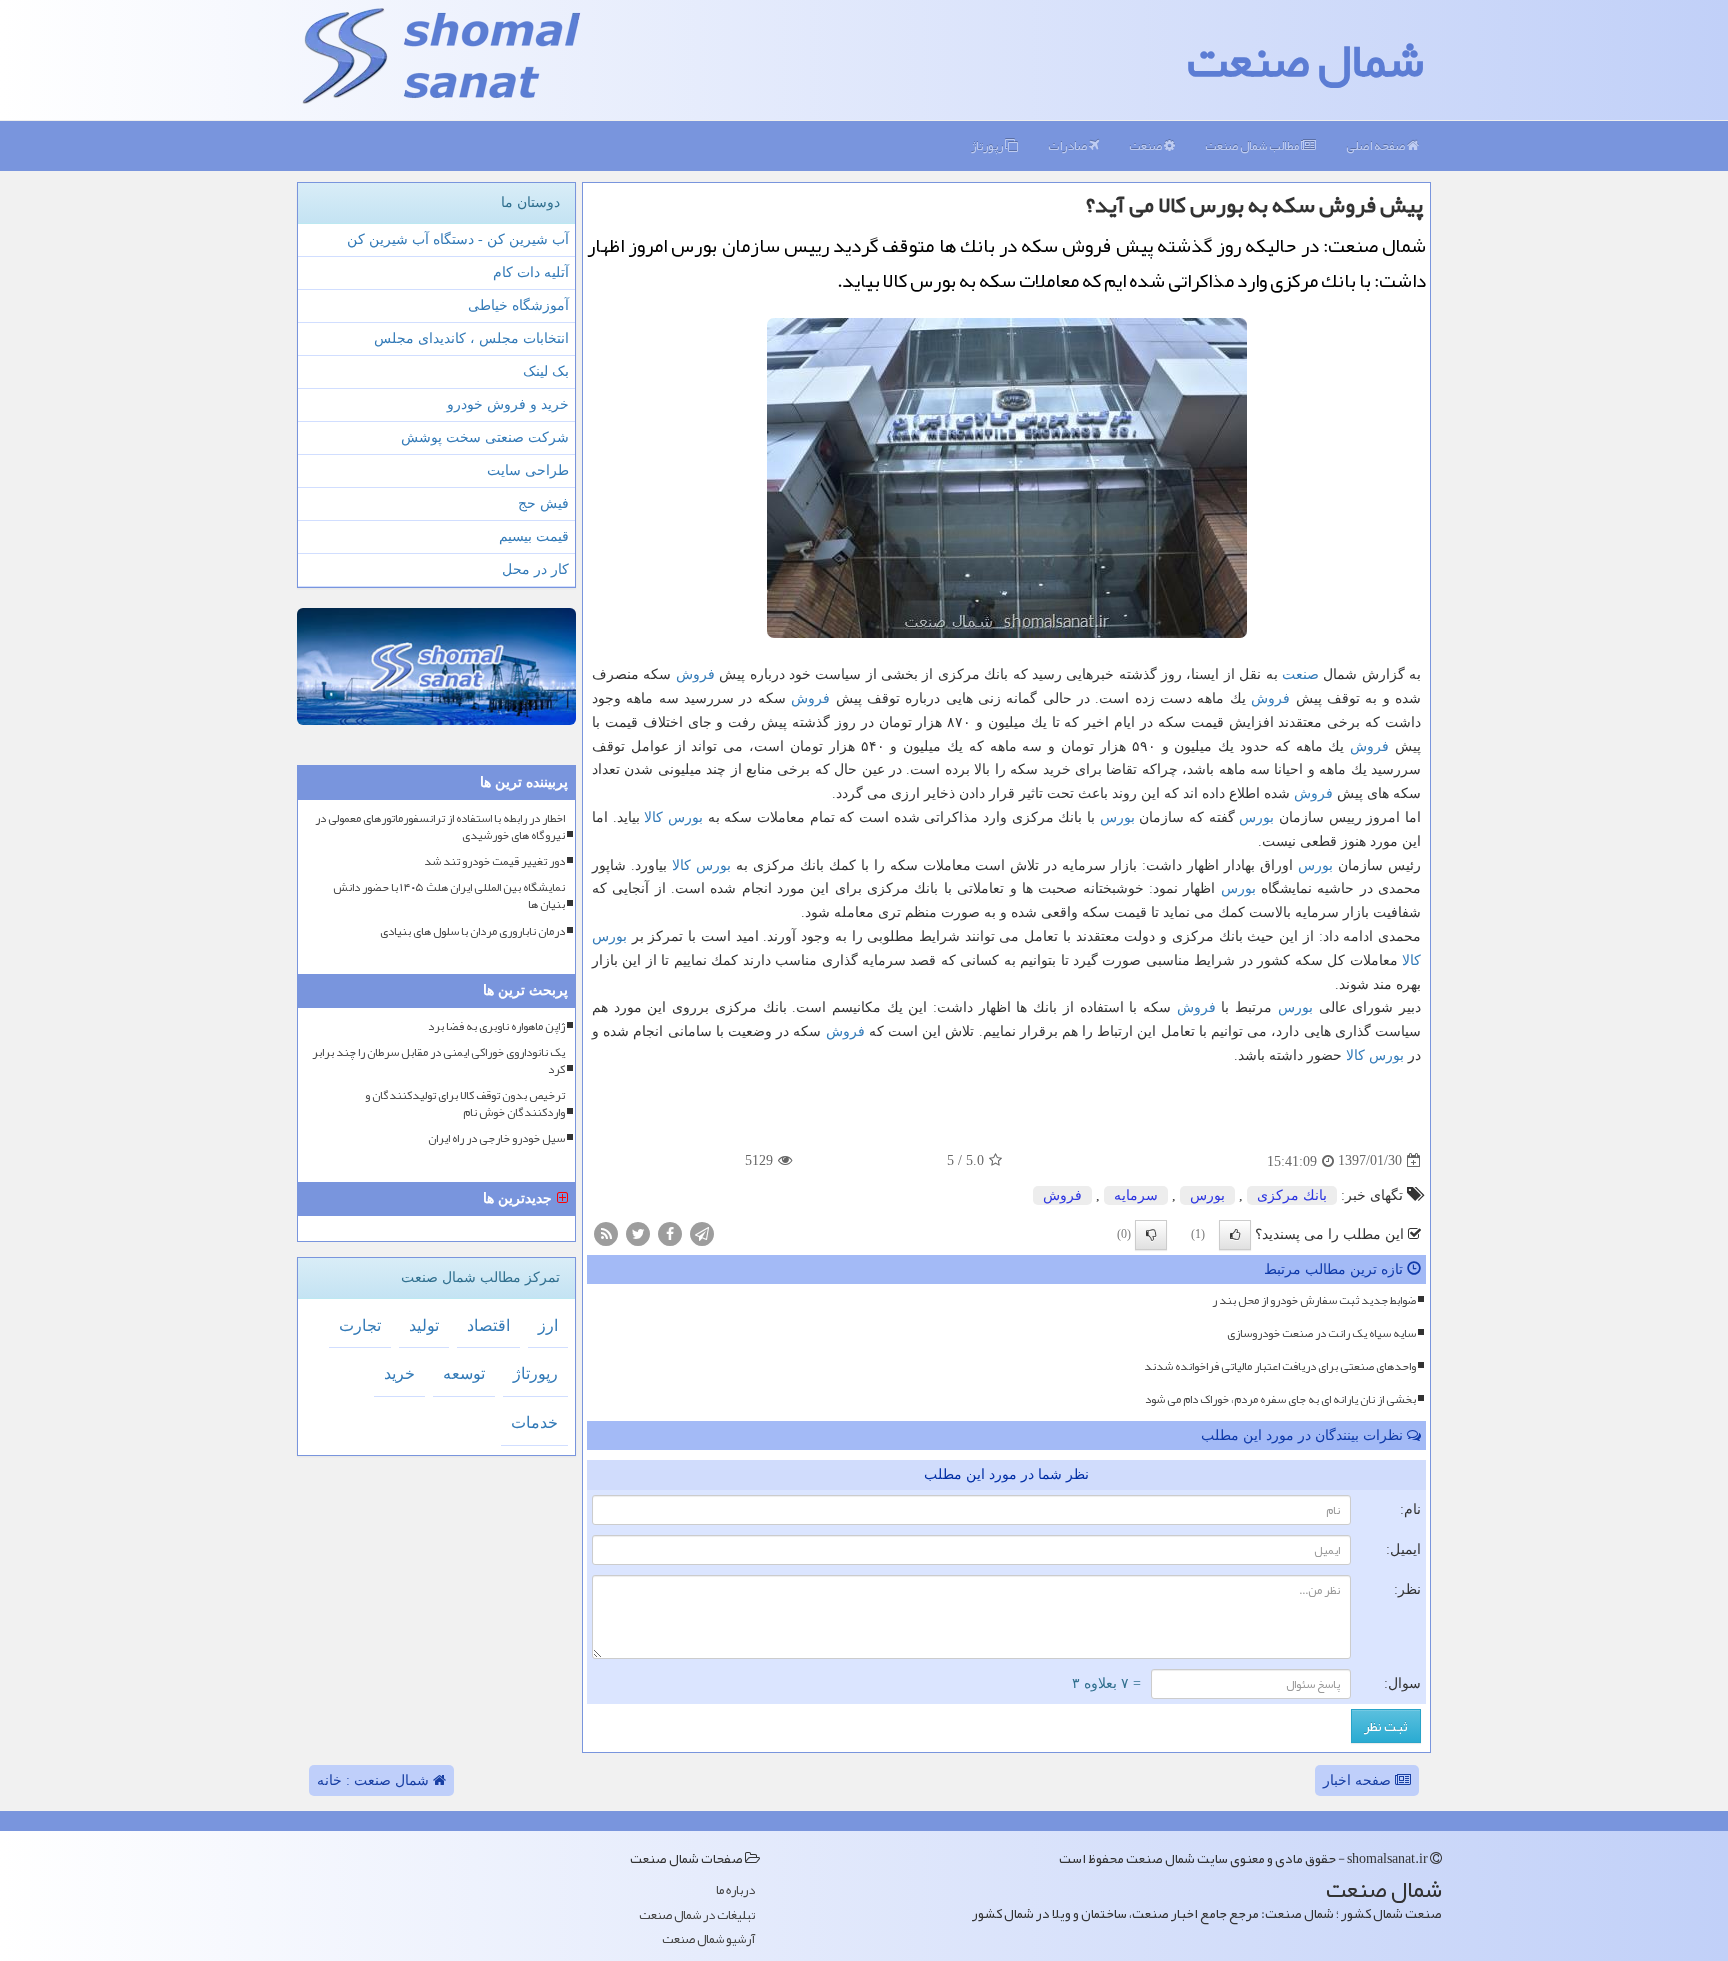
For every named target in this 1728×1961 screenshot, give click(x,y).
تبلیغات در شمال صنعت (697, 1915)
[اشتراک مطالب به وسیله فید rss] (606, 1232)
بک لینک (546, 371)
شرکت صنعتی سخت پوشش (485, 437)
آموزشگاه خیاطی (518, 305)
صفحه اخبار (1359, 1780)
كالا (653, 817)
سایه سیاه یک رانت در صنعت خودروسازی (1321, 1333)
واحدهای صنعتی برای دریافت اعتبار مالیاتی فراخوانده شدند (1280, 1366)
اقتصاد (488, 1325)
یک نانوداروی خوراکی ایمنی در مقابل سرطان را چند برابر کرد (438, 1061)
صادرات (1068, 146)
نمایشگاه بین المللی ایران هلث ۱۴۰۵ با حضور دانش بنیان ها (449, 896)
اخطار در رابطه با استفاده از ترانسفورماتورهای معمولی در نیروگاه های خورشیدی (440, 827)
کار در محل (535, 569)
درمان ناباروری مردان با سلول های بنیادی (472, 931)
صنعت (1146, 146)
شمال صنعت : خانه (375, 1780)
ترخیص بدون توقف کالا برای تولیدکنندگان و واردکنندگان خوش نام (465, 1104)
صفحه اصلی (1376, 146)
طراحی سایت (528, 470)
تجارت (360, 1325)
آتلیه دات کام (531, 272)
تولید (424, 1325)
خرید (399, 1373)
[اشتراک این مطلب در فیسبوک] (670, 1232)
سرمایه (1136, 1195)
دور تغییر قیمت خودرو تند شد (494, 861)
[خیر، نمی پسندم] (1151, 1235)
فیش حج (543, 503)
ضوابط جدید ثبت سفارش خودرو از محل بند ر (1314, 1300)
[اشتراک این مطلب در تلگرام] (702, 1232)
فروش (695, 674)
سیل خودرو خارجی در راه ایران (496, 1138)
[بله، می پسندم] (1235, 1235)
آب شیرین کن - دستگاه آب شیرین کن (458, 239)
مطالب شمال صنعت (1253, 146)
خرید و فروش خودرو (508, 404)
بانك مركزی (1292, 1195)
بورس (1256, 817)
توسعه (464, 1373)
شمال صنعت (1305, 60)
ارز (548, 1325)
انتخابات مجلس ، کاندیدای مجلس (471, 338)
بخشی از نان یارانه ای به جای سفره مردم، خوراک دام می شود (1280, 1399)
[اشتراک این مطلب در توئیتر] (638, 1232)
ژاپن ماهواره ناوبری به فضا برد (496, 1026)
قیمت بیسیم (534, 536)
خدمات (534, 1422)
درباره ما (735, 1890)
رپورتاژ (988, 146)
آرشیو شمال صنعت (708, 1939)
